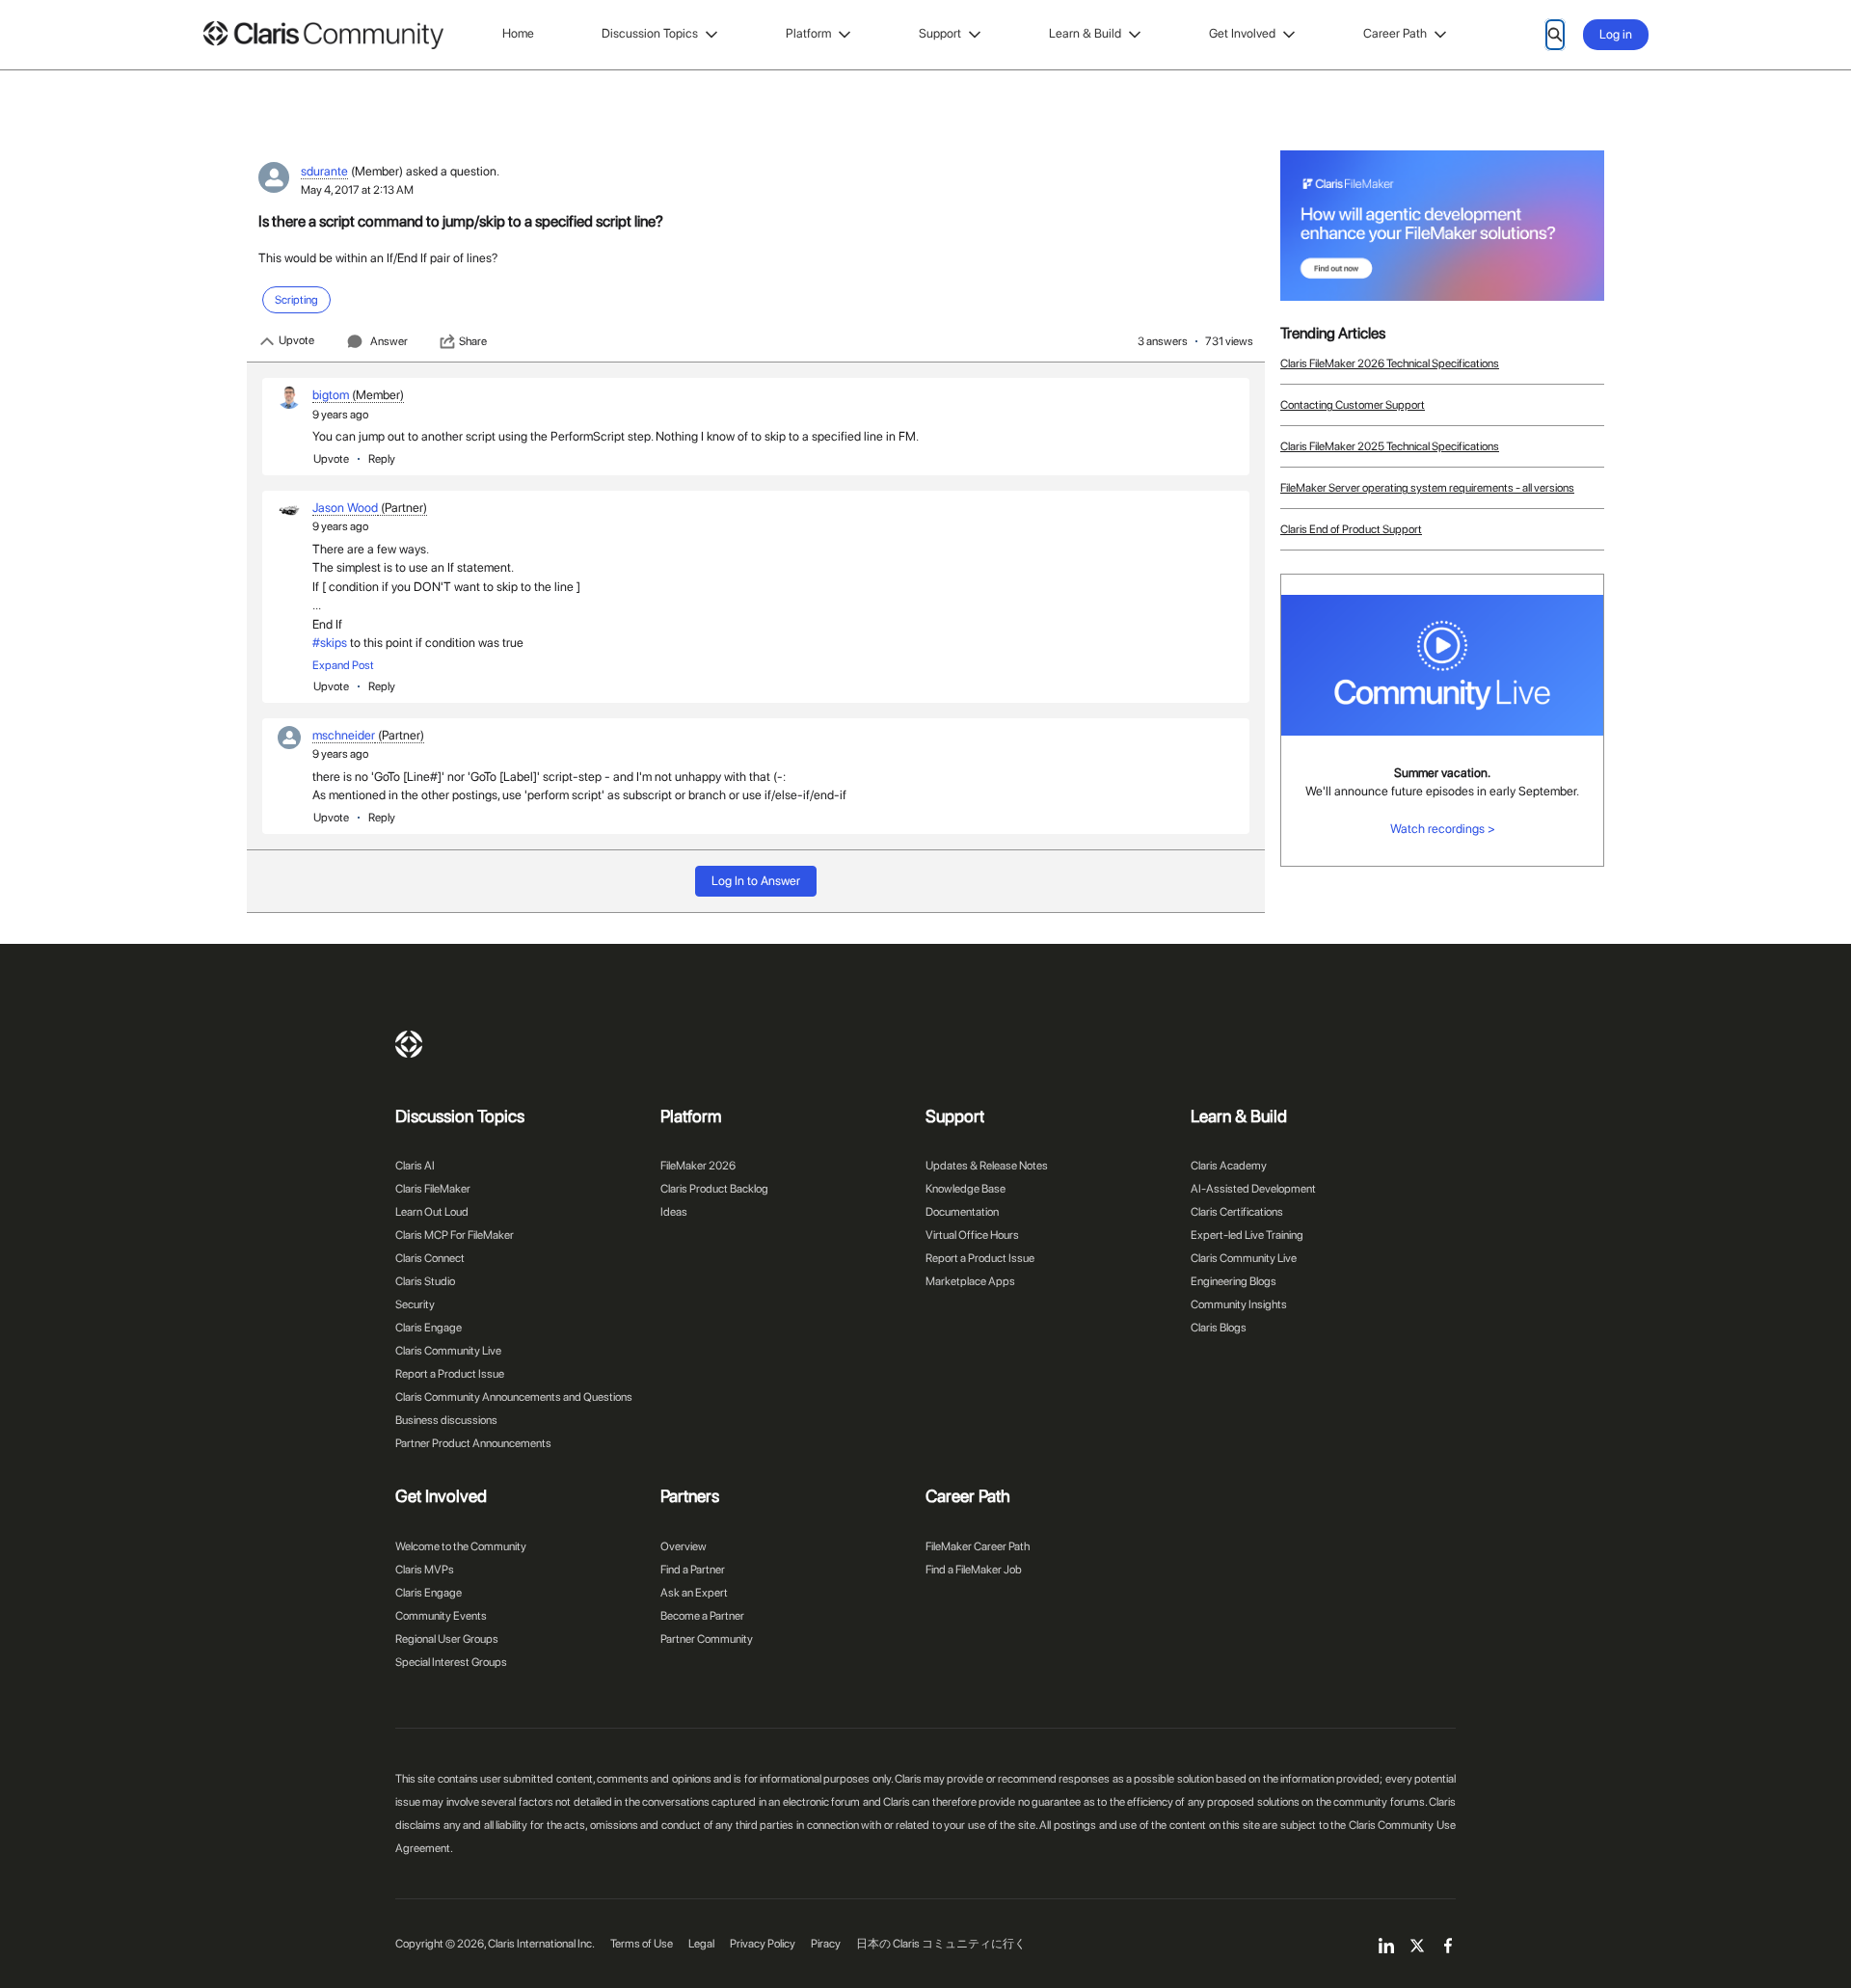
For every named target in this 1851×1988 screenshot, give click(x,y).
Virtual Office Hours (972, 1235)
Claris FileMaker (433, 1189)
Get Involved (1242, 33)
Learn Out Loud (432, 1212)
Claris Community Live (448, 1351)
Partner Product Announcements (473, 1443)
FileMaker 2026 (698, 1166)
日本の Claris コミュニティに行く (941, 1944)
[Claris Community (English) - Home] (323, 35)
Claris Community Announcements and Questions (514, 1397)
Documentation (962, 1212)
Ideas (674, 1212)
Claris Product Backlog (714, 1189)
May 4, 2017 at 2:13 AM (357, 190)
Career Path (1395, 33)
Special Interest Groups (451, 1662)
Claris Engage (429, 1328)
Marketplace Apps (970, 1281)
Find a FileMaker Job (974, 1570)
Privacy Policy (763, 1944)
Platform (808, 33)
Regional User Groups (447, 1639)
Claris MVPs (425, 1570)
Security (415, 1304)
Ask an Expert (694, 1593)
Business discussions (446, 1420)
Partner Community (707, 1639)
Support (940, 33)
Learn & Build (1085, 33)
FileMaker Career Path (978, 1546)
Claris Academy (1229, 1166)
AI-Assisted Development (1253, 1189)
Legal (701, 1944)
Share (473, 341)
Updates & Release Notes (987, 1166)
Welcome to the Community (461, 1546)
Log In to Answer (756, 881)
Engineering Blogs (1234, 1281)
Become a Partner (702, 1616)
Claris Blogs (1219, 1328)
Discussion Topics (650, 33)
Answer (389, 341)
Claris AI (415, 1166)
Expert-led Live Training (1247, 1235)
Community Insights (1239, 1304)
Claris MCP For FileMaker (455, 1235)
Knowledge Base (966, 1189)
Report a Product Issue (450, 1374)
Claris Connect (430, 1258)
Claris (409, 1044)
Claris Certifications (1237, 1212)
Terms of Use (642, 1944)
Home (518, 33)
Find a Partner (693, 1570)
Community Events (441, 1616)
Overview (684, 1546)
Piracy (826, 1944)
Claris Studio (425, 1281)
